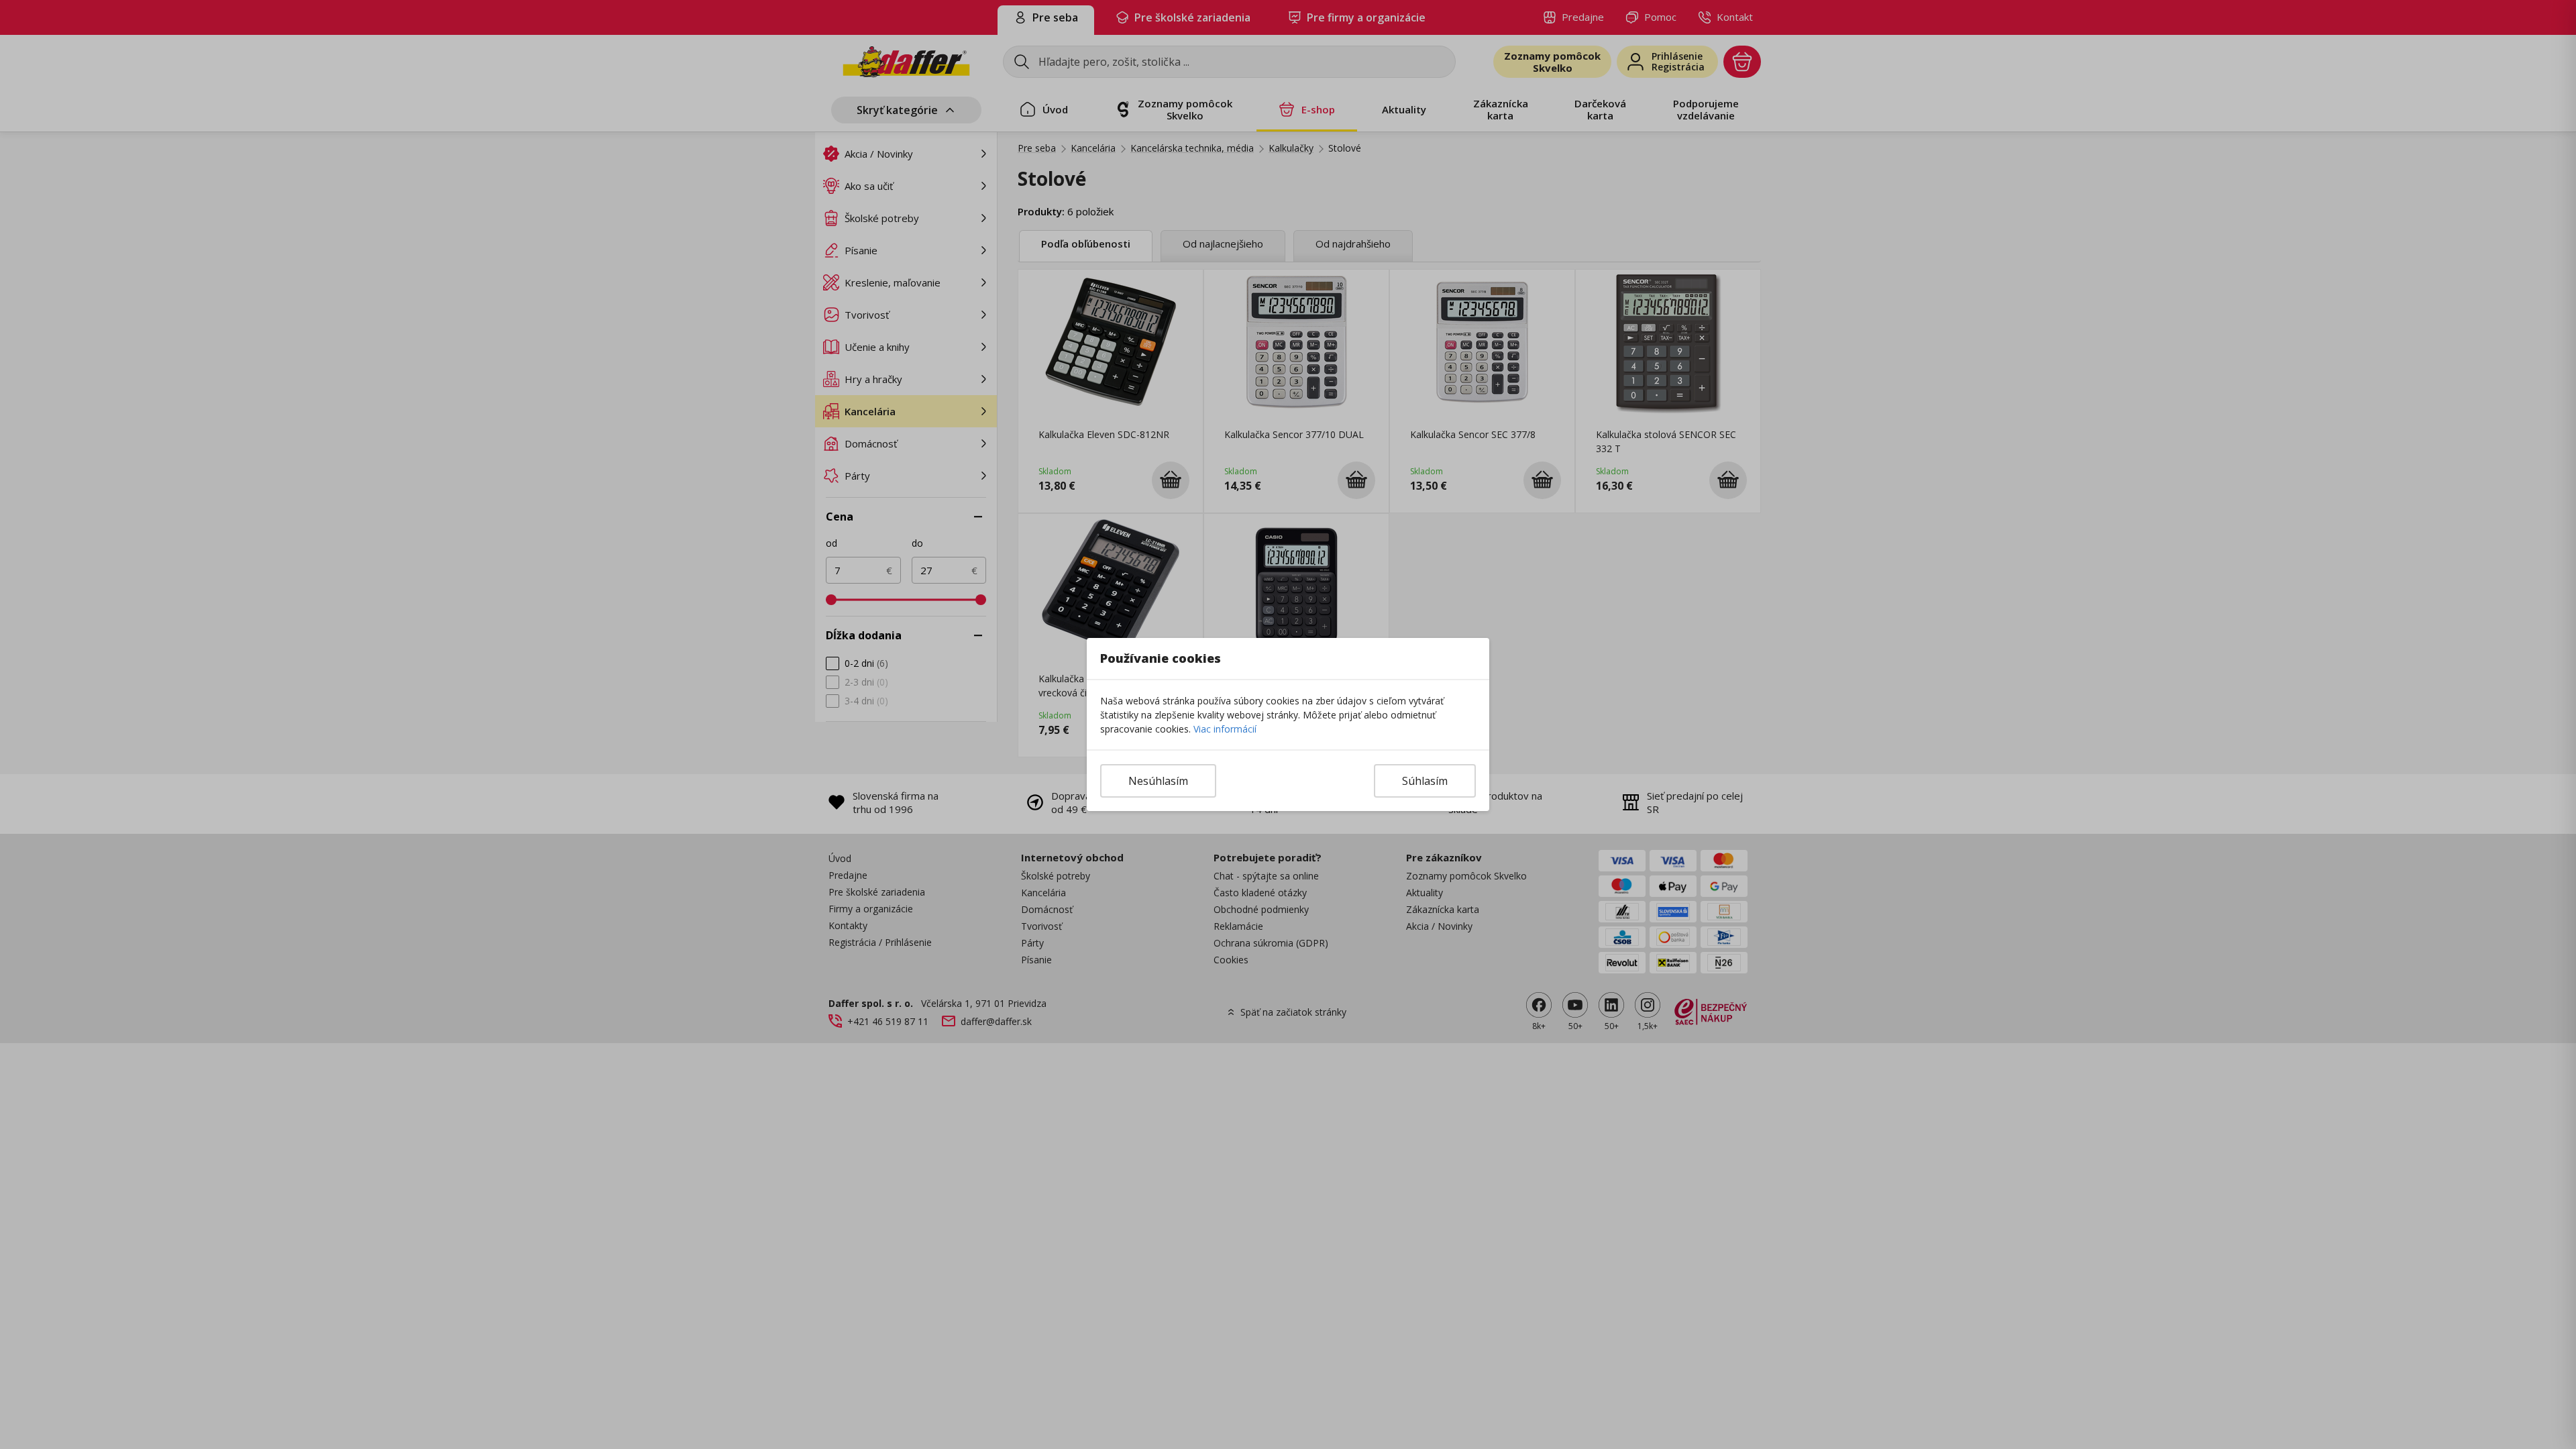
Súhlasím (1425, 781)
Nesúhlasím (1158, 781)
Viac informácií (1225, 729)
